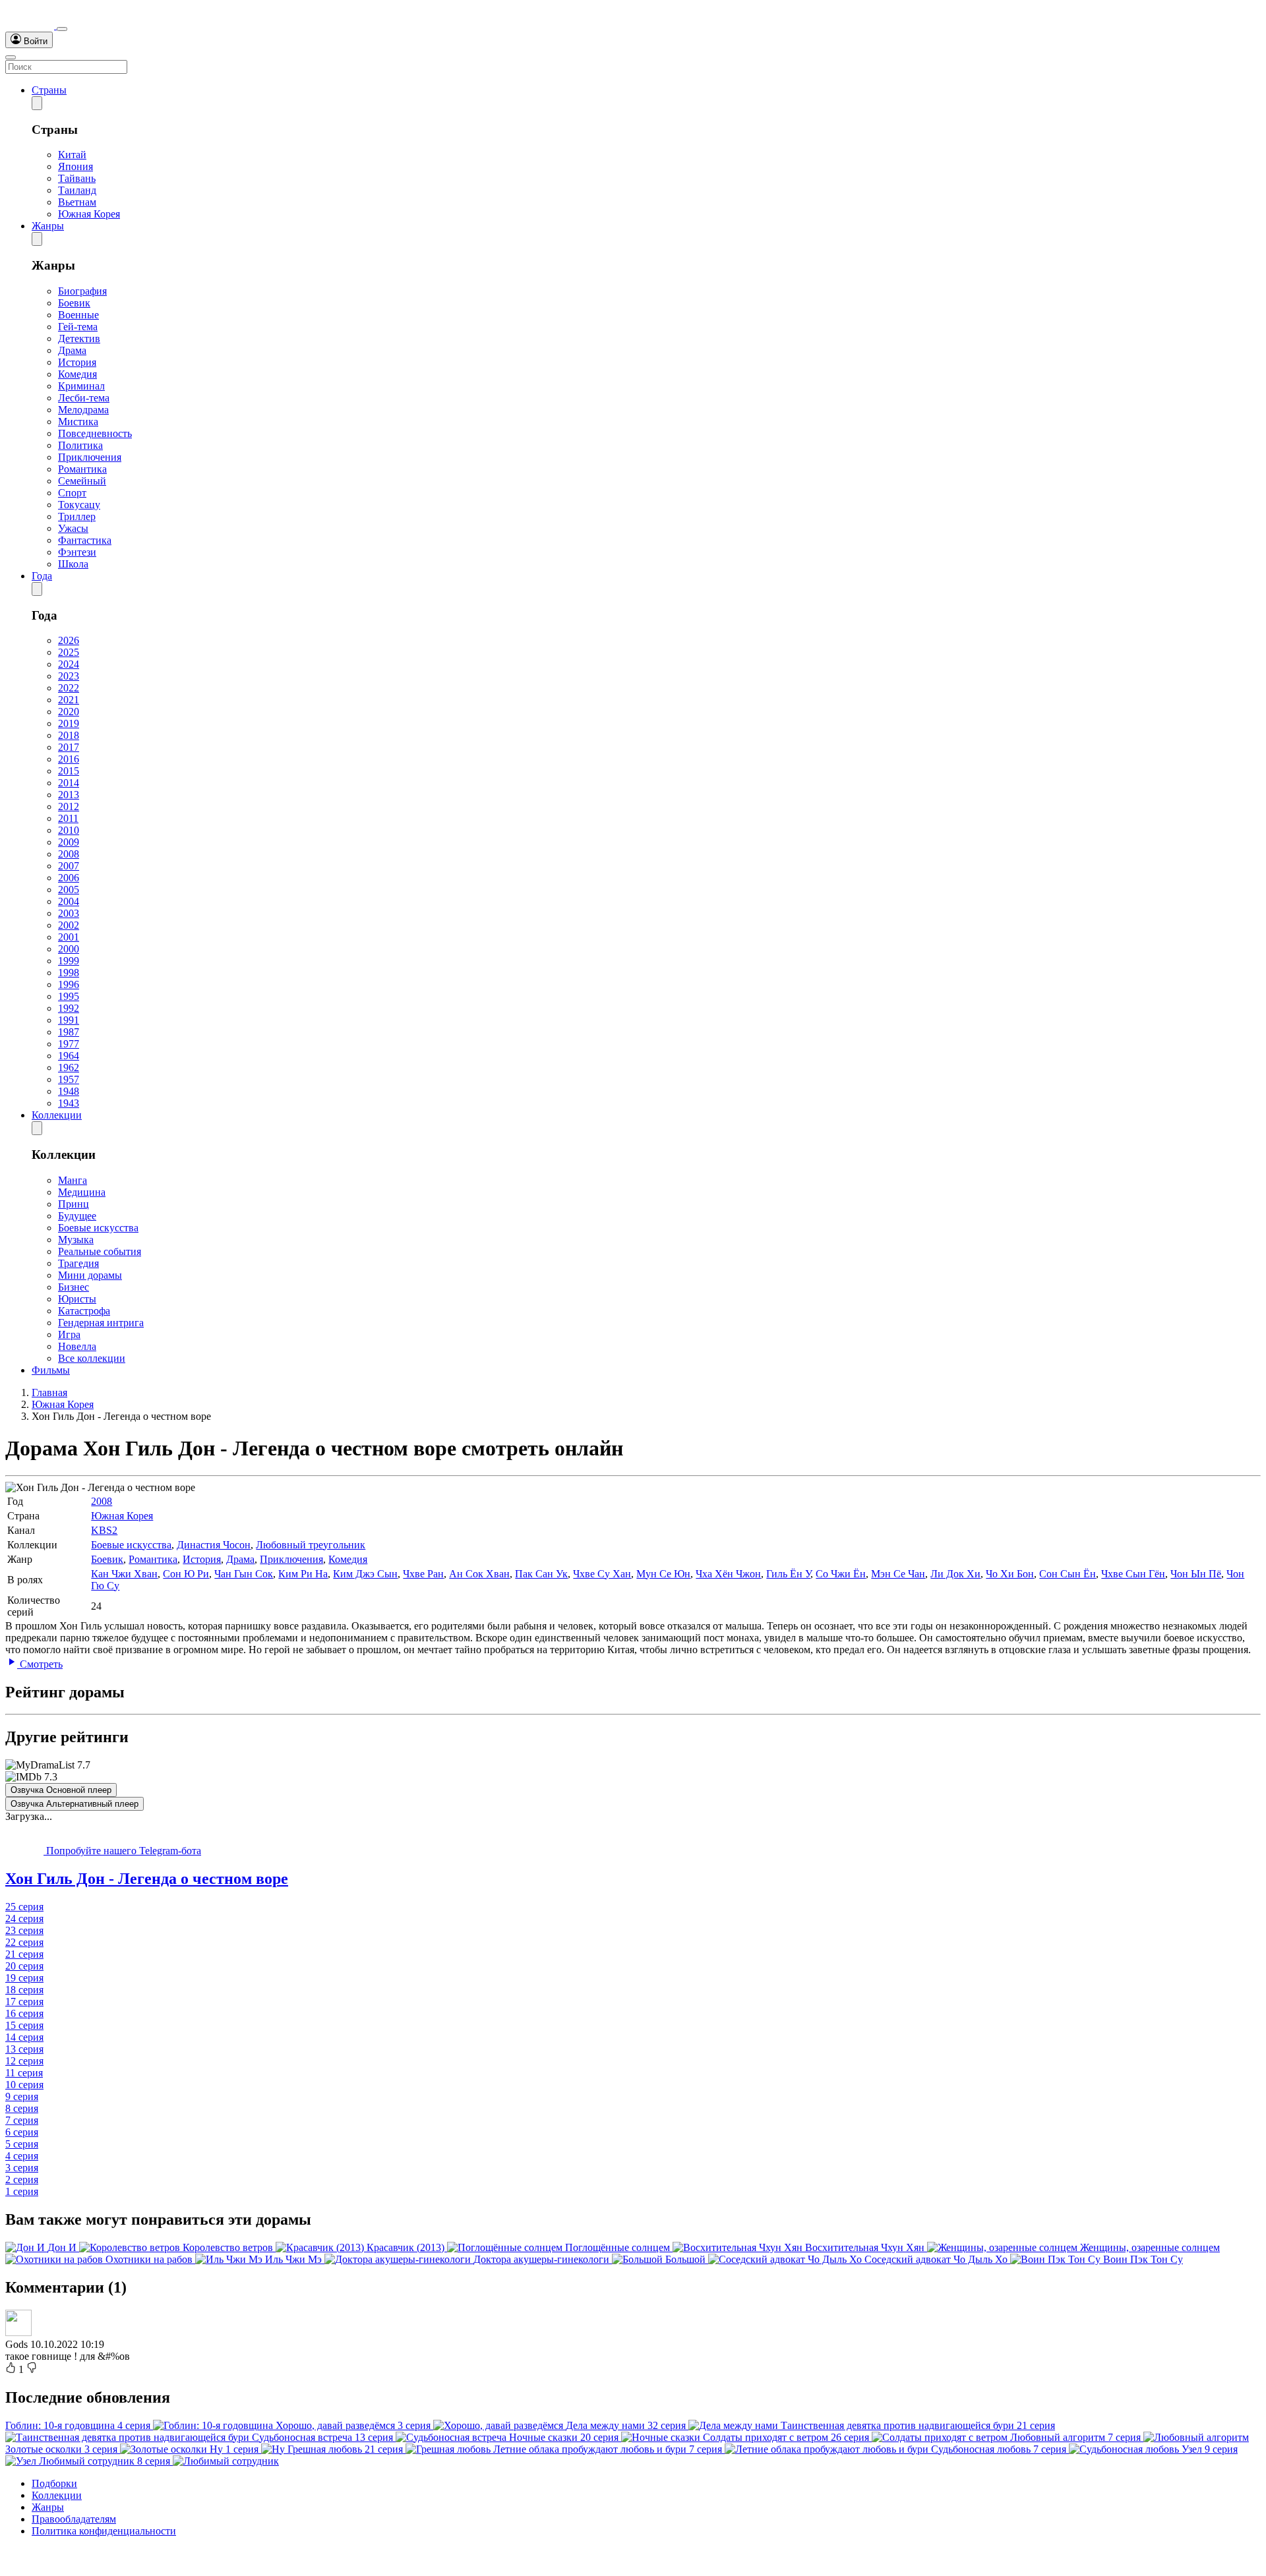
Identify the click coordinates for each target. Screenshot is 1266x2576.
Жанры (48, 226)
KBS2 (104, 1530)
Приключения (90, 457)
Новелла (77, 1346)
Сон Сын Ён (1068, 1574)
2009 (69, 842)
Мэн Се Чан (898, 1574)
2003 (69, 913)
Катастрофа (84, 1311)
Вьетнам (77, 202)
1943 (69, 1103)
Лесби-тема (84, 398)
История (77, 362)
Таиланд (77, 190)
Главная (49, 1392)
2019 (69, 723)
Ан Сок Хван (479, 1574)
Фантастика (85, 540)
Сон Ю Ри (186, 1574)
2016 (69, 759)
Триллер (77, 516)
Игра (69, 1334)
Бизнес (74, 1287)
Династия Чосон (214, 1545)
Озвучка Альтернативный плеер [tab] (75, 1804)
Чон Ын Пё (1196, 1574)
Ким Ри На (303, 1574)
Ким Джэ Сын (365, 1574)
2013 (69, 795)
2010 (69, 830)
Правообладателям (74, 2519)
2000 (69, 949)
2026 (69, 640)
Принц (74, 1204)
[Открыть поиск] (62, 29)
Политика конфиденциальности (104, 2531)
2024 (69, 664)
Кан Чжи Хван (124, 1574)
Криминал (81, 386)
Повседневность (95, 433)
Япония (75, 166)
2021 (69, 700)
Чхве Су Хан (602, 1574)
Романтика (82, 469)
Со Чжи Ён (841, 1574)
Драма (72, 350)
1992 (69, 1008)
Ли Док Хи (955, 1574)
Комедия (77, 374)
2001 (69, 937)
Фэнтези (77, 552)
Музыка (76, 1240)
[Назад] (37, 103)
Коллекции (57, 1115)
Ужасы (73, 528)
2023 (69, 676)
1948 (69, 1091)
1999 (69, 961)
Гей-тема (78, 327)
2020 (69, 712)
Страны (49, 90)
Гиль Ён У (788, 1574)
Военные (78, 315)
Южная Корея (89, 214)
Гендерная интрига (101, 1323)
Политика (80, 445)
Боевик (74, 303)
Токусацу (79, 505)
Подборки (54, 2483)
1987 (69, 1032)
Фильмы (51, 1370)
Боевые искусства (98, 1228)
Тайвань (77, 178)
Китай (72, 155)
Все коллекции (92, 1358)
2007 (69, 866)
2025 (69, 652)
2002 (69, 925)
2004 (69, 901)
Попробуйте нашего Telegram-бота (122, 1851)
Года (42, 576)
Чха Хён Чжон (728, 1574)
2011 (68, 818)
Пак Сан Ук (541, 1574)
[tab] (633, 1879)
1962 (69, 1068)
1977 (69, 1044)
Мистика (78, 422)
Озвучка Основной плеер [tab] (61, 1790)
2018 (69, 735)
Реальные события (100, 1251)
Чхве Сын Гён (1133, 1574)
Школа (73, 564)
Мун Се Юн (663, 1574)
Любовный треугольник (311, 1545)
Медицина (82, 1192)
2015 (69, 771)
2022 (69, 688)
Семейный (82, 481)
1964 (69, 1056)
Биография (82, 291)
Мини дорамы (90, 1275)
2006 (69, 878)
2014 (69, 783)
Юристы (77, 1299)
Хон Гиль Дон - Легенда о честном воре (147, 1879)
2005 (69, 890)
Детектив (79, 338)
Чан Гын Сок (244, 1574)
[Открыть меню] (11, 57)
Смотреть (40, 1664)
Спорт (72, 493)
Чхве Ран (423, 1574)
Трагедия (78, 1263)
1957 (69, 1079)
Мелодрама (83, 410)
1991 (69, 1020)
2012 (69, 806)
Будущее (77, 1216)
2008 (69, 854)
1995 (69, 996)
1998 (69, 973)
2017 (69, 747)
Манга (73, 1180)
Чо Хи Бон (1010, 1574)
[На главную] (31, 25)
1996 (69, 984)
